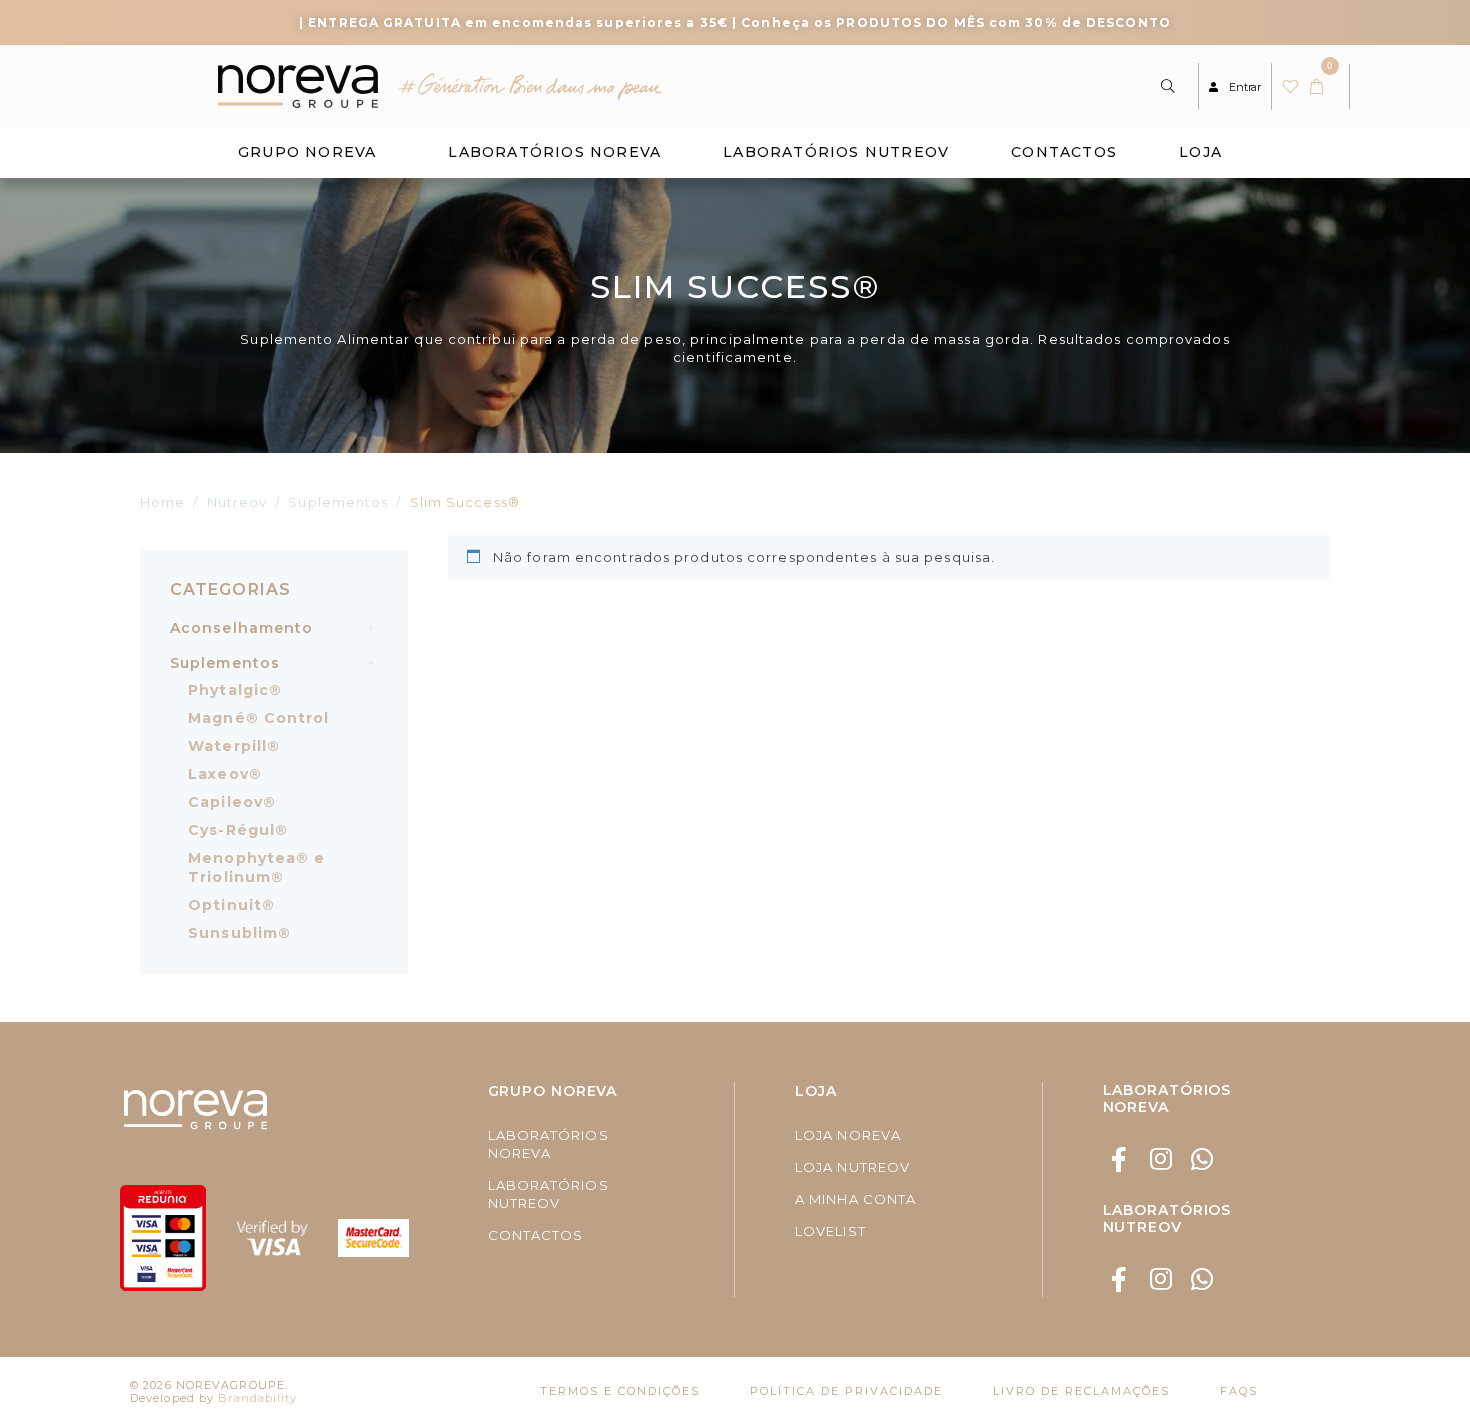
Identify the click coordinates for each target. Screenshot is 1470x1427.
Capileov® (232, 802)
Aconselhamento (241, 628)
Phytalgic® (235, 690)
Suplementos (225, 663)
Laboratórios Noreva (554, 152)
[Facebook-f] (1120, 1159)
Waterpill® (234, 746)
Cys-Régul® (238, 830)
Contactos (1064, 152)
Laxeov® (225, 774)
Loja (1200, 152)
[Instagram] (1161, 1159)
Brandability (257, 1398)
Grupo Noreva (307, 152)
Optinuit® (231, 905)
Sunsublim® (239, 933)
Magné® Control (258, 718)
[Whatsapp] (1202, 1159)
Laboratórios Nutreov (836, 152)
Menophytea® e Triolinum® (256, 867)
